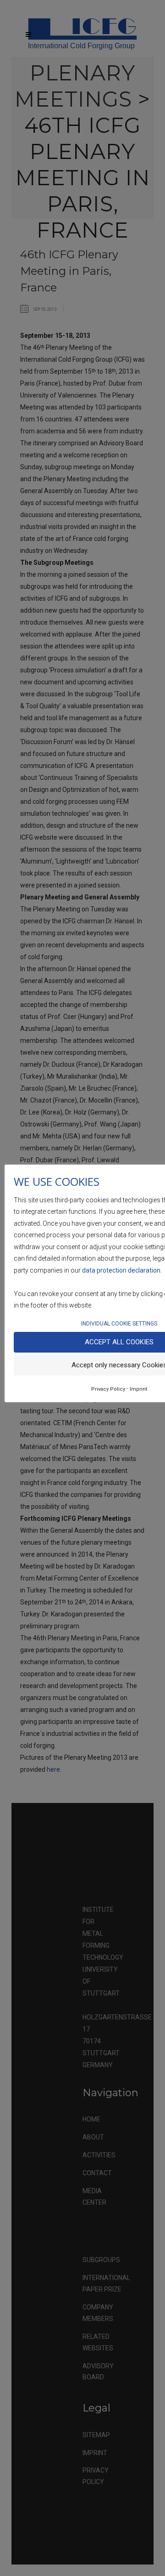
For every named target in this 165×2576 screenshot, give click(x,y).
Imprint (138, 1389)
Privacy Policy (108, 1389)
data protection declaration (121, 1270)
